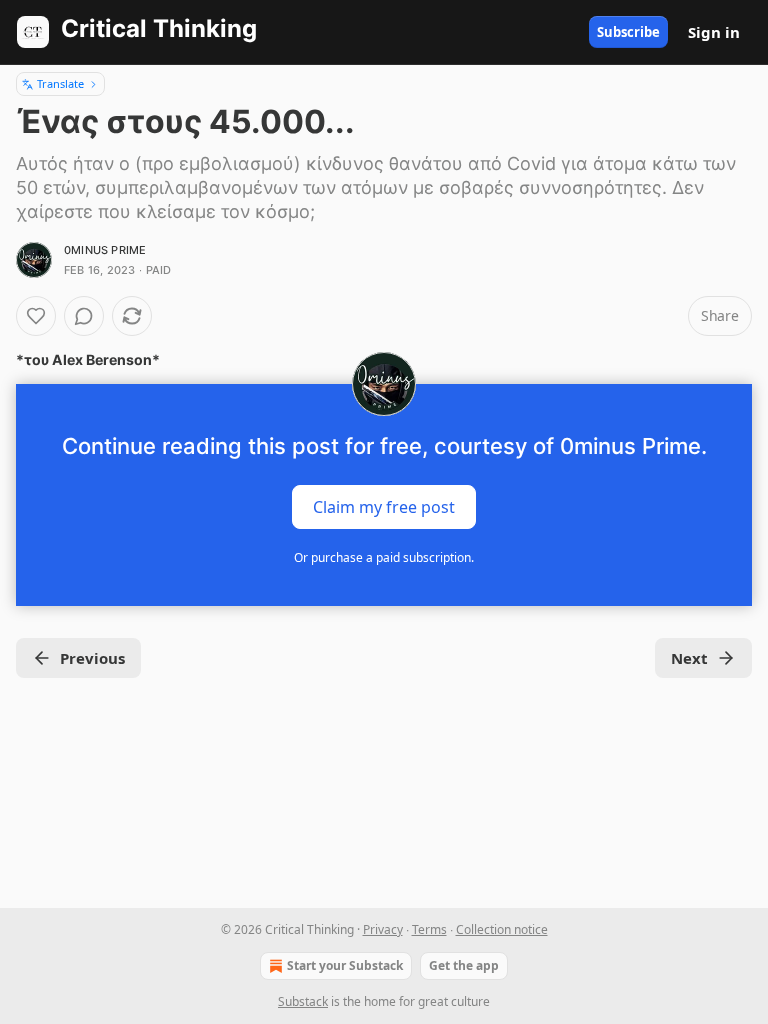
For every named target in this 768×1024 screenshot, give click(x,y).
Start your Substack (345, 965)
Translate (60, 83)
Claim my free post (384, 507)
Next (689, 658)
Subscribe (628, 32)
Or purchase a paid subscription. (384, 557)
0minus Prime (105, 250)
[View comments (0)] (84, 316)
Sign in (714, 32)
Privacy (383, 929)
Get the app (464, 965)
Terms (429, 929)
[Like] (36, 316)
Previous (92, 658)
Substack (303, 1001)
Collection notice (502, 929)
